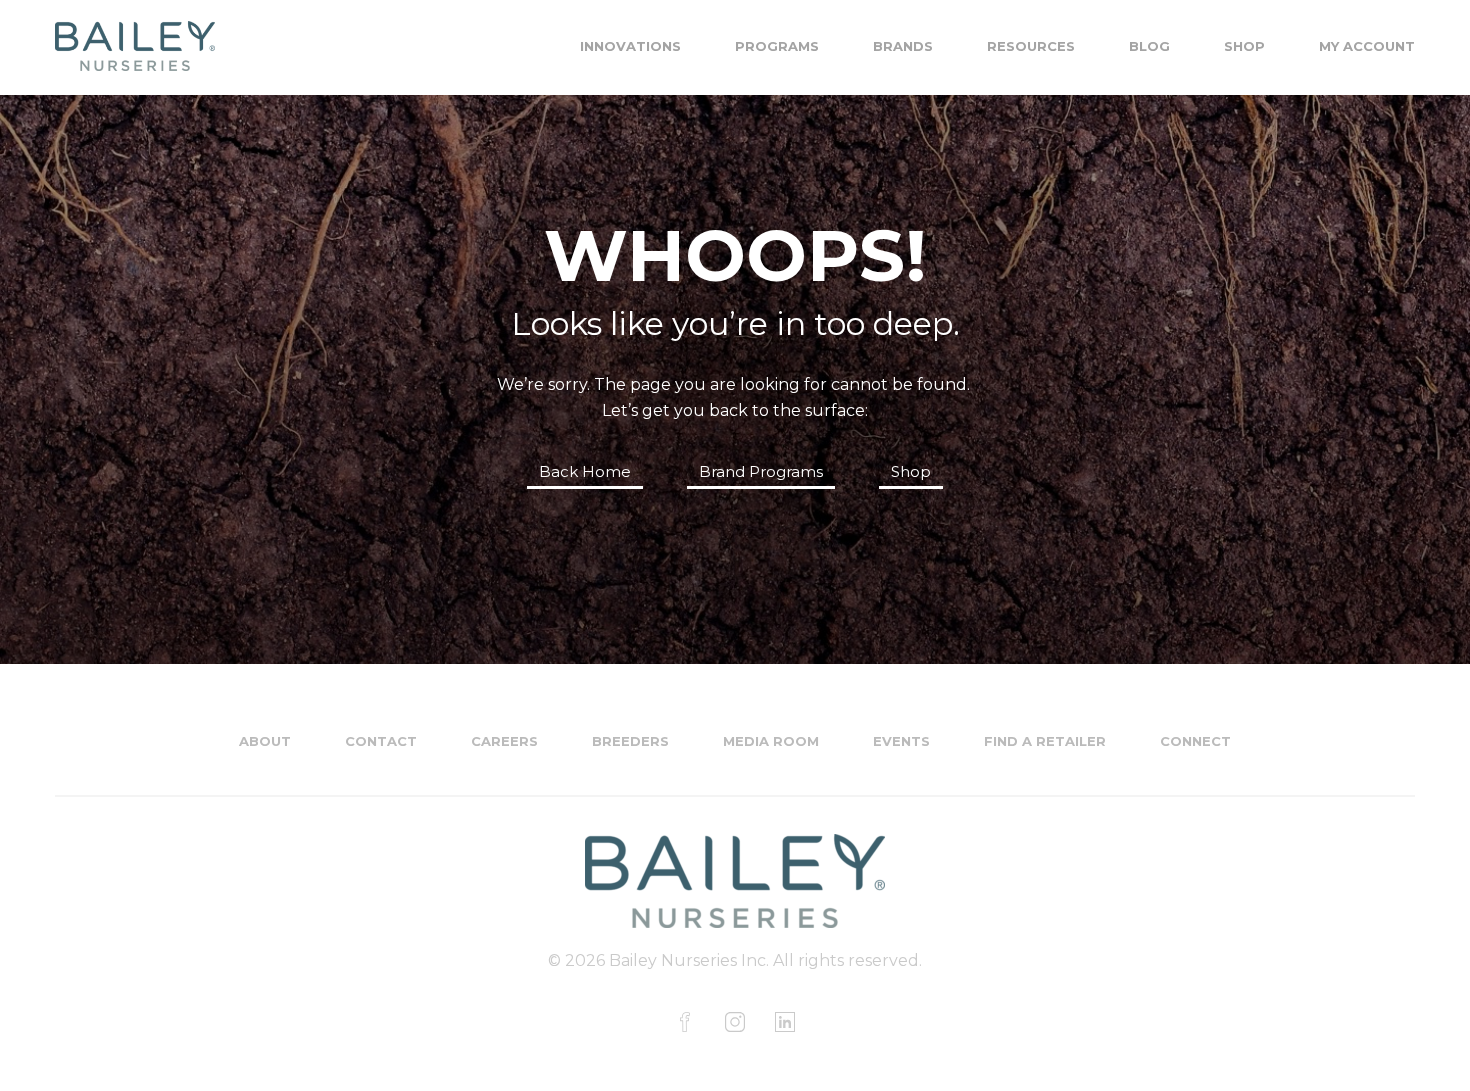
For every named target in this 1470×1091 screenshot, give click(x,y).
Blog (1149, 46)
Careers (504, 741)
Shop (1244, 46)
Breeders (630, 741)
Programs (777, 46)
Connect (1195, 741)
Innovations (630, 46)
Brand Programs (761, 471)
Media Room (771, 741)
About (265, 741)
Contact (381, 741)
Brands (903, 46)
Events (901, 741)
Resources (1031, 46)
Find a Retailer (1045, 741)
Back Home (585, 471)
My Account (1367, 46)
